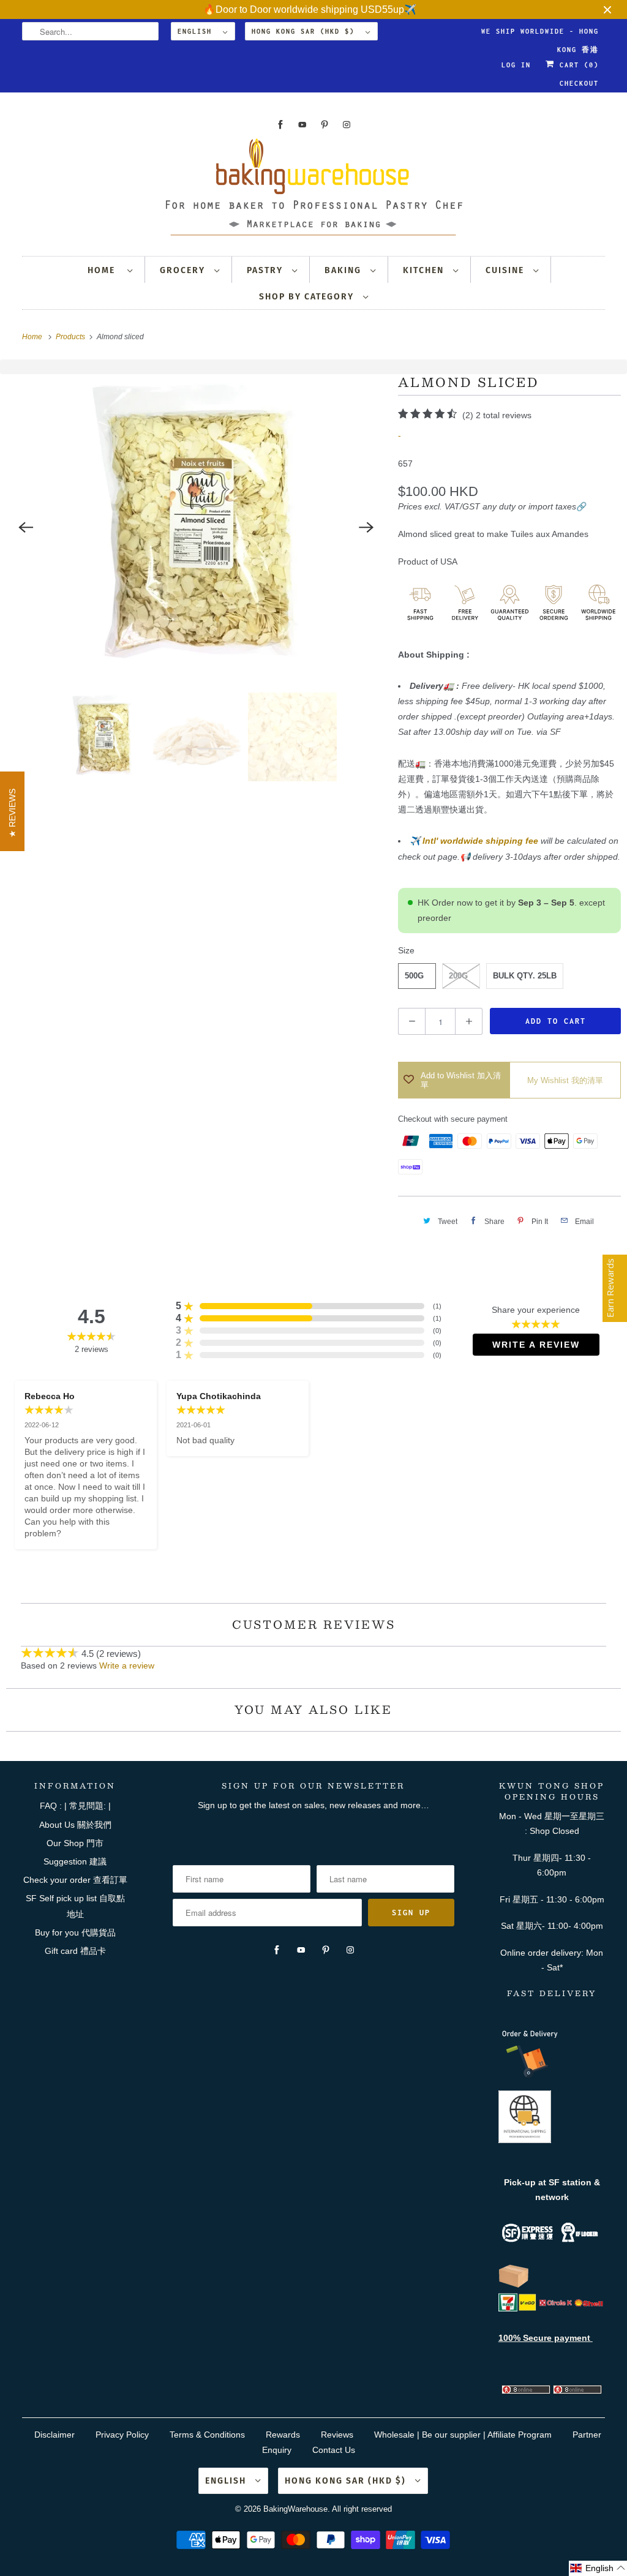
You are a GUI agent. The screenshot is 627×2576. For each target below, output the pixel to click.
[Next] (366, 527)
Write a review (127, 1665)
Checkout (579, 83)
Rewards (283, 2435)
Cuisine (506, 270)
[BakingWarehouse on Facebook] (280, 125)
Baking (344, 270)
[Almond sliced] (196, 527)
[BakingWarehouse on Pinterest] (325, 125)
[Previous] (26, 527)
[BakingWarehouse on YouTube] (302, 125)
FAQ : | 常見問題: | (75, 1806)
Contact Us (334, 2450)
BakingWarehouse (295, 2509)
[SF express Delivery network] (514, 2285)
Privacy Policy (122, 2435)
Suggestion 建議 (75, 1861)
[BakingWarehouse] (314, 191)
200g (458, 976)
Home (104, 270)
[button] (598, 2568)
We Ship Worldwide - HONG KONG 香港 (540, 34)
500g (414, 976)
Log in (516, 65)
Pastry (266, 270)
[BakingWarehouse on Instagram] (347, 125)
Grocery (184, 270)
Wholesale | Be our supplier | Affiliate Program (463, 2435)
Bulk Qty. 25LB (525, 976)
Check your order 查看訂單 (75, 1880)
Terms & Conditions (207, 2435)
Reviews (337, 2435)
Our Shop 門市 (75, 1843)
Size (406, 950)
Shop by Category (308, 297)
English (197, 31)
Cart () (577, 65)
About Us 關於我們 (75, 1825)
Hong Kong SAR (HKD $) (306, 31)
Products (71, 337)
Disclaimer (54, 2435)
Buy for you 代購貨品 (75, 1932)
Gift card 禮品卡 (75, 1951)
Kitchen (425, 270)
